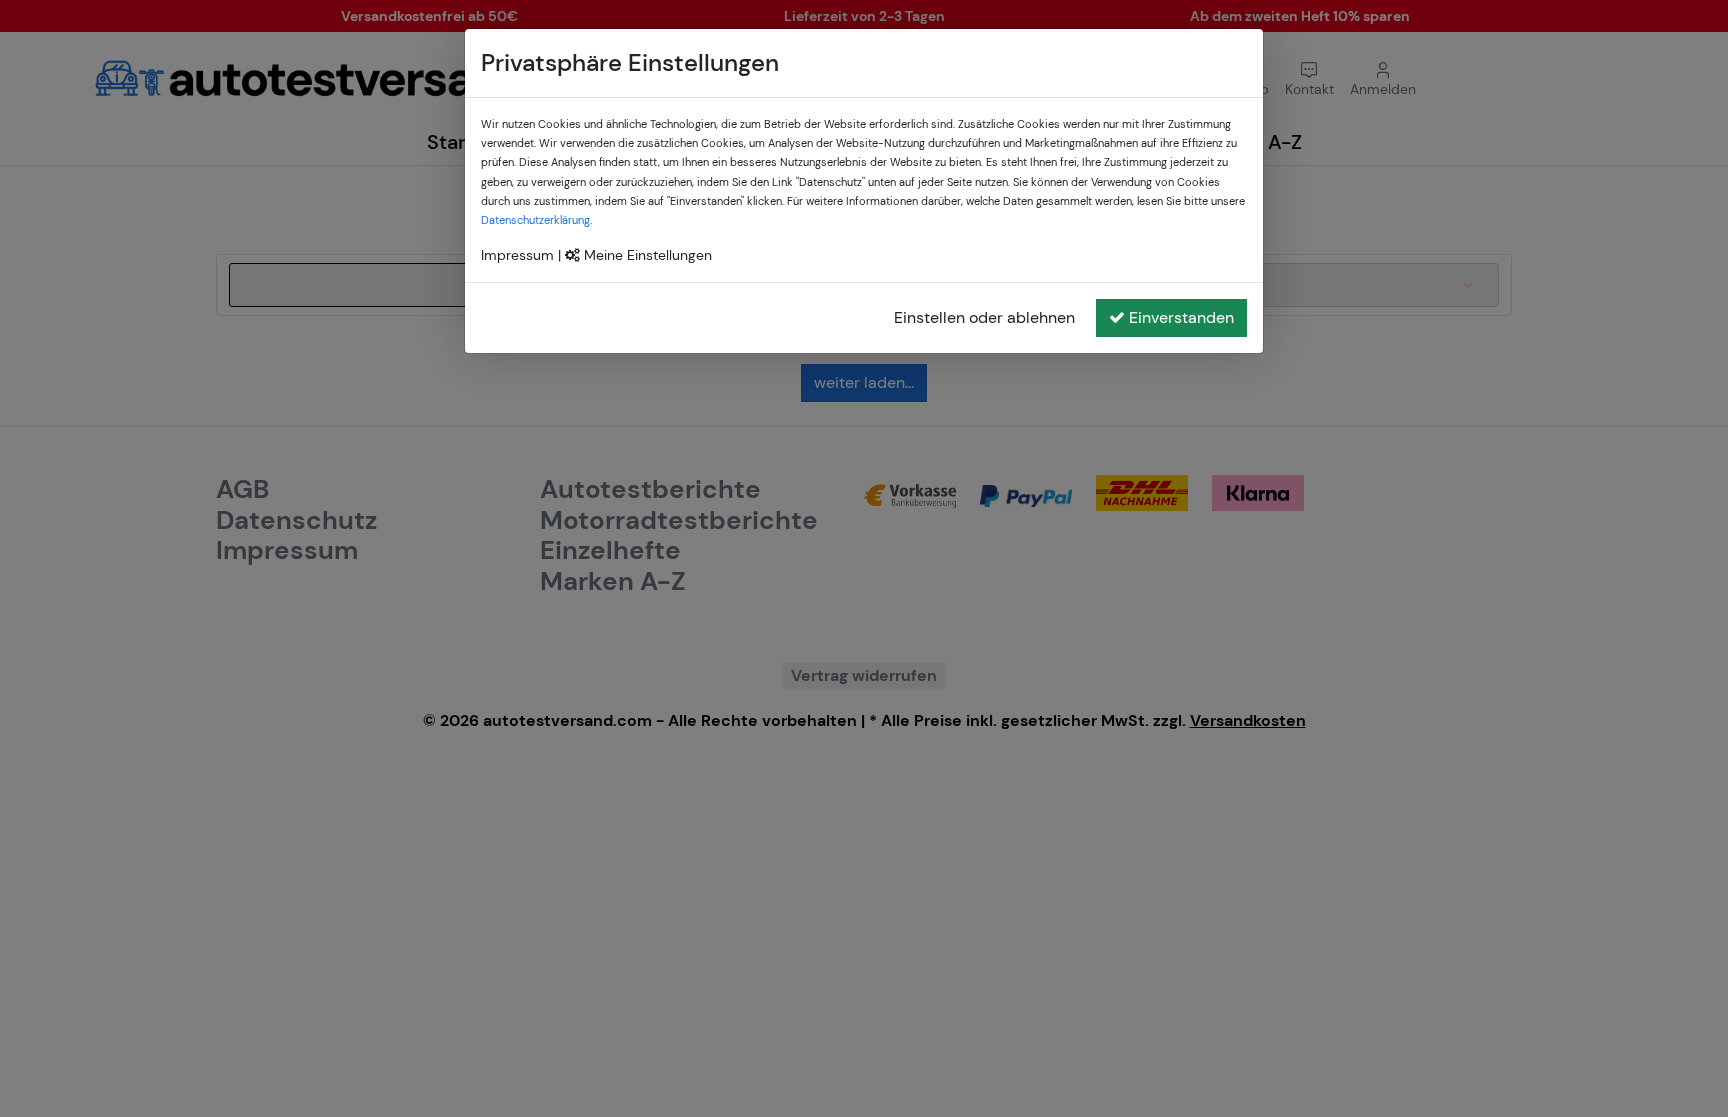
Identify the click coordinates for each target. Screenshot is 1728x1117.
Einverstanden (1181, 317)
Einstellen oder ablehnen (984, 317)
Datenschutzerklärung (535, 220)
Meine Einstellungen (646, 255)
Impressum (517, 255)
